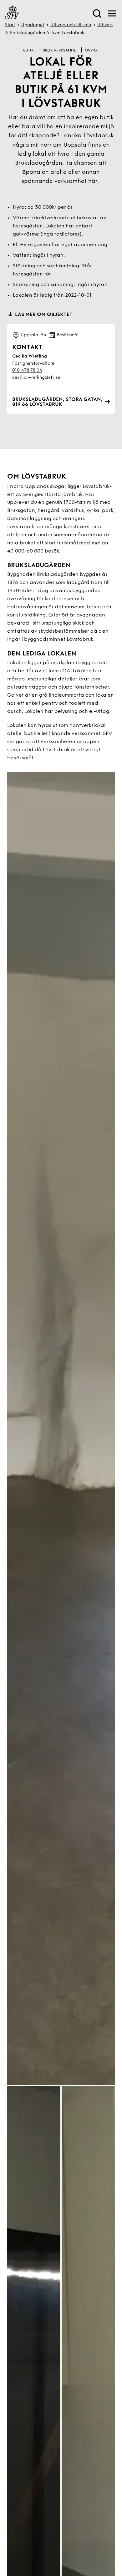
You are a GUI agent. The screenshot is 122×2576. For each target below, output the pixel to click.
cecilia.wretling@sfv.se (36, 378)
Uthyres (105, 25)
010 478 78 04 (27, 370)
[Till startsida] (12, 13)
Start (10, 25)
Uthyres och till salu (71, 25)
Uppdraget (33, 25)
